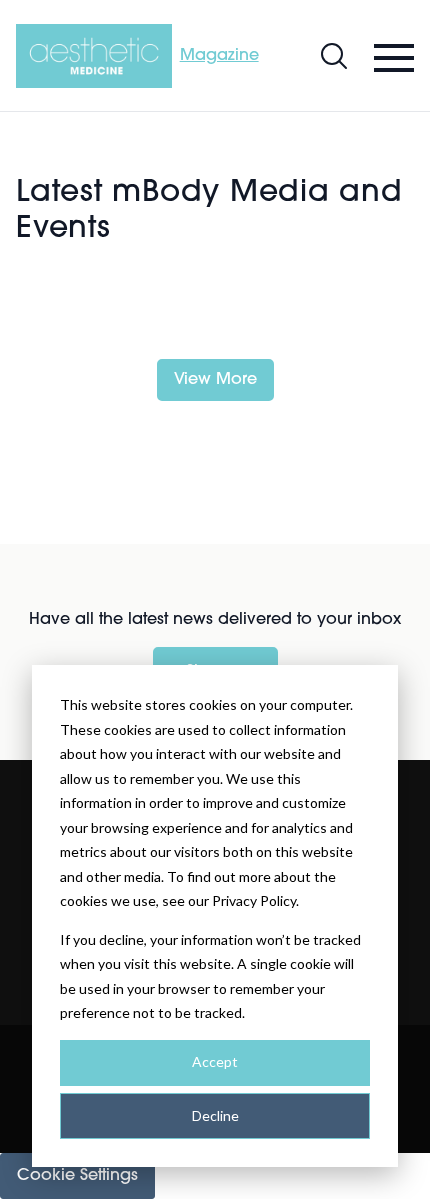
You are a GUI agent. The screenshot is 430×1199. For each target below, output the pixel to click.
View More (215, 380)
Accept (215, 1061)
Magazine (219, 56)
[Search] (334, 56)
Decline (215, 1115)
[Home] (94, 56)
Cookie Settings (77, 1176)
